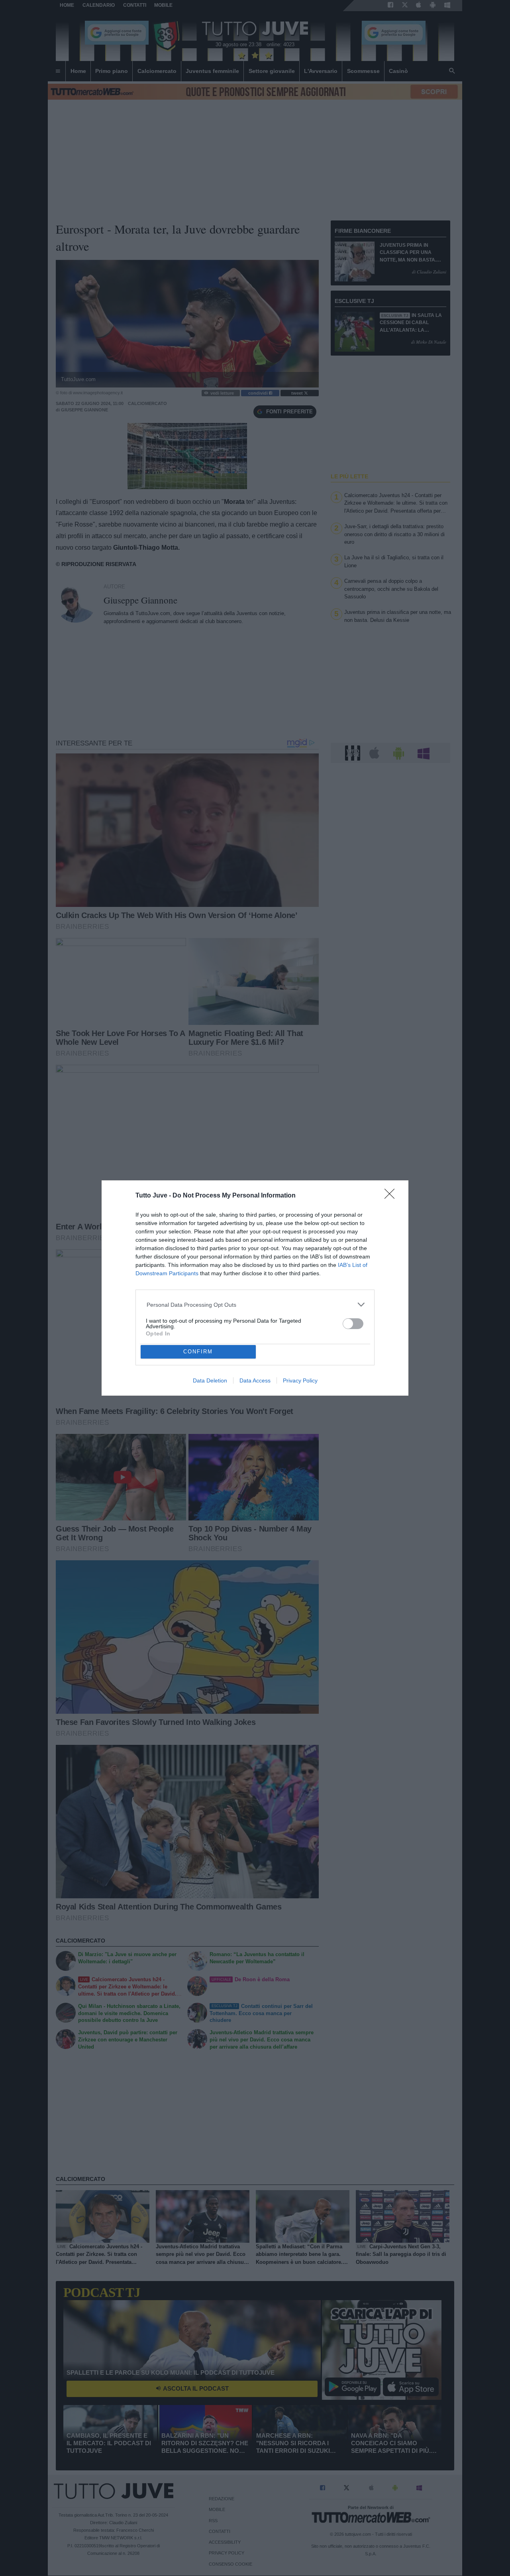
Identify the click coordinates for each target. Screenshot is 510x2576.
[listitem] (255, 1305)
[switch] (353, 1324)
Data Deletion (210, 1380)
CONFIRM (198, 1352)
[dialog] (255, 1288)
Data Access (255, 1380)
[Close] (392, 1196)
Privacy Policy (300, 1380)
